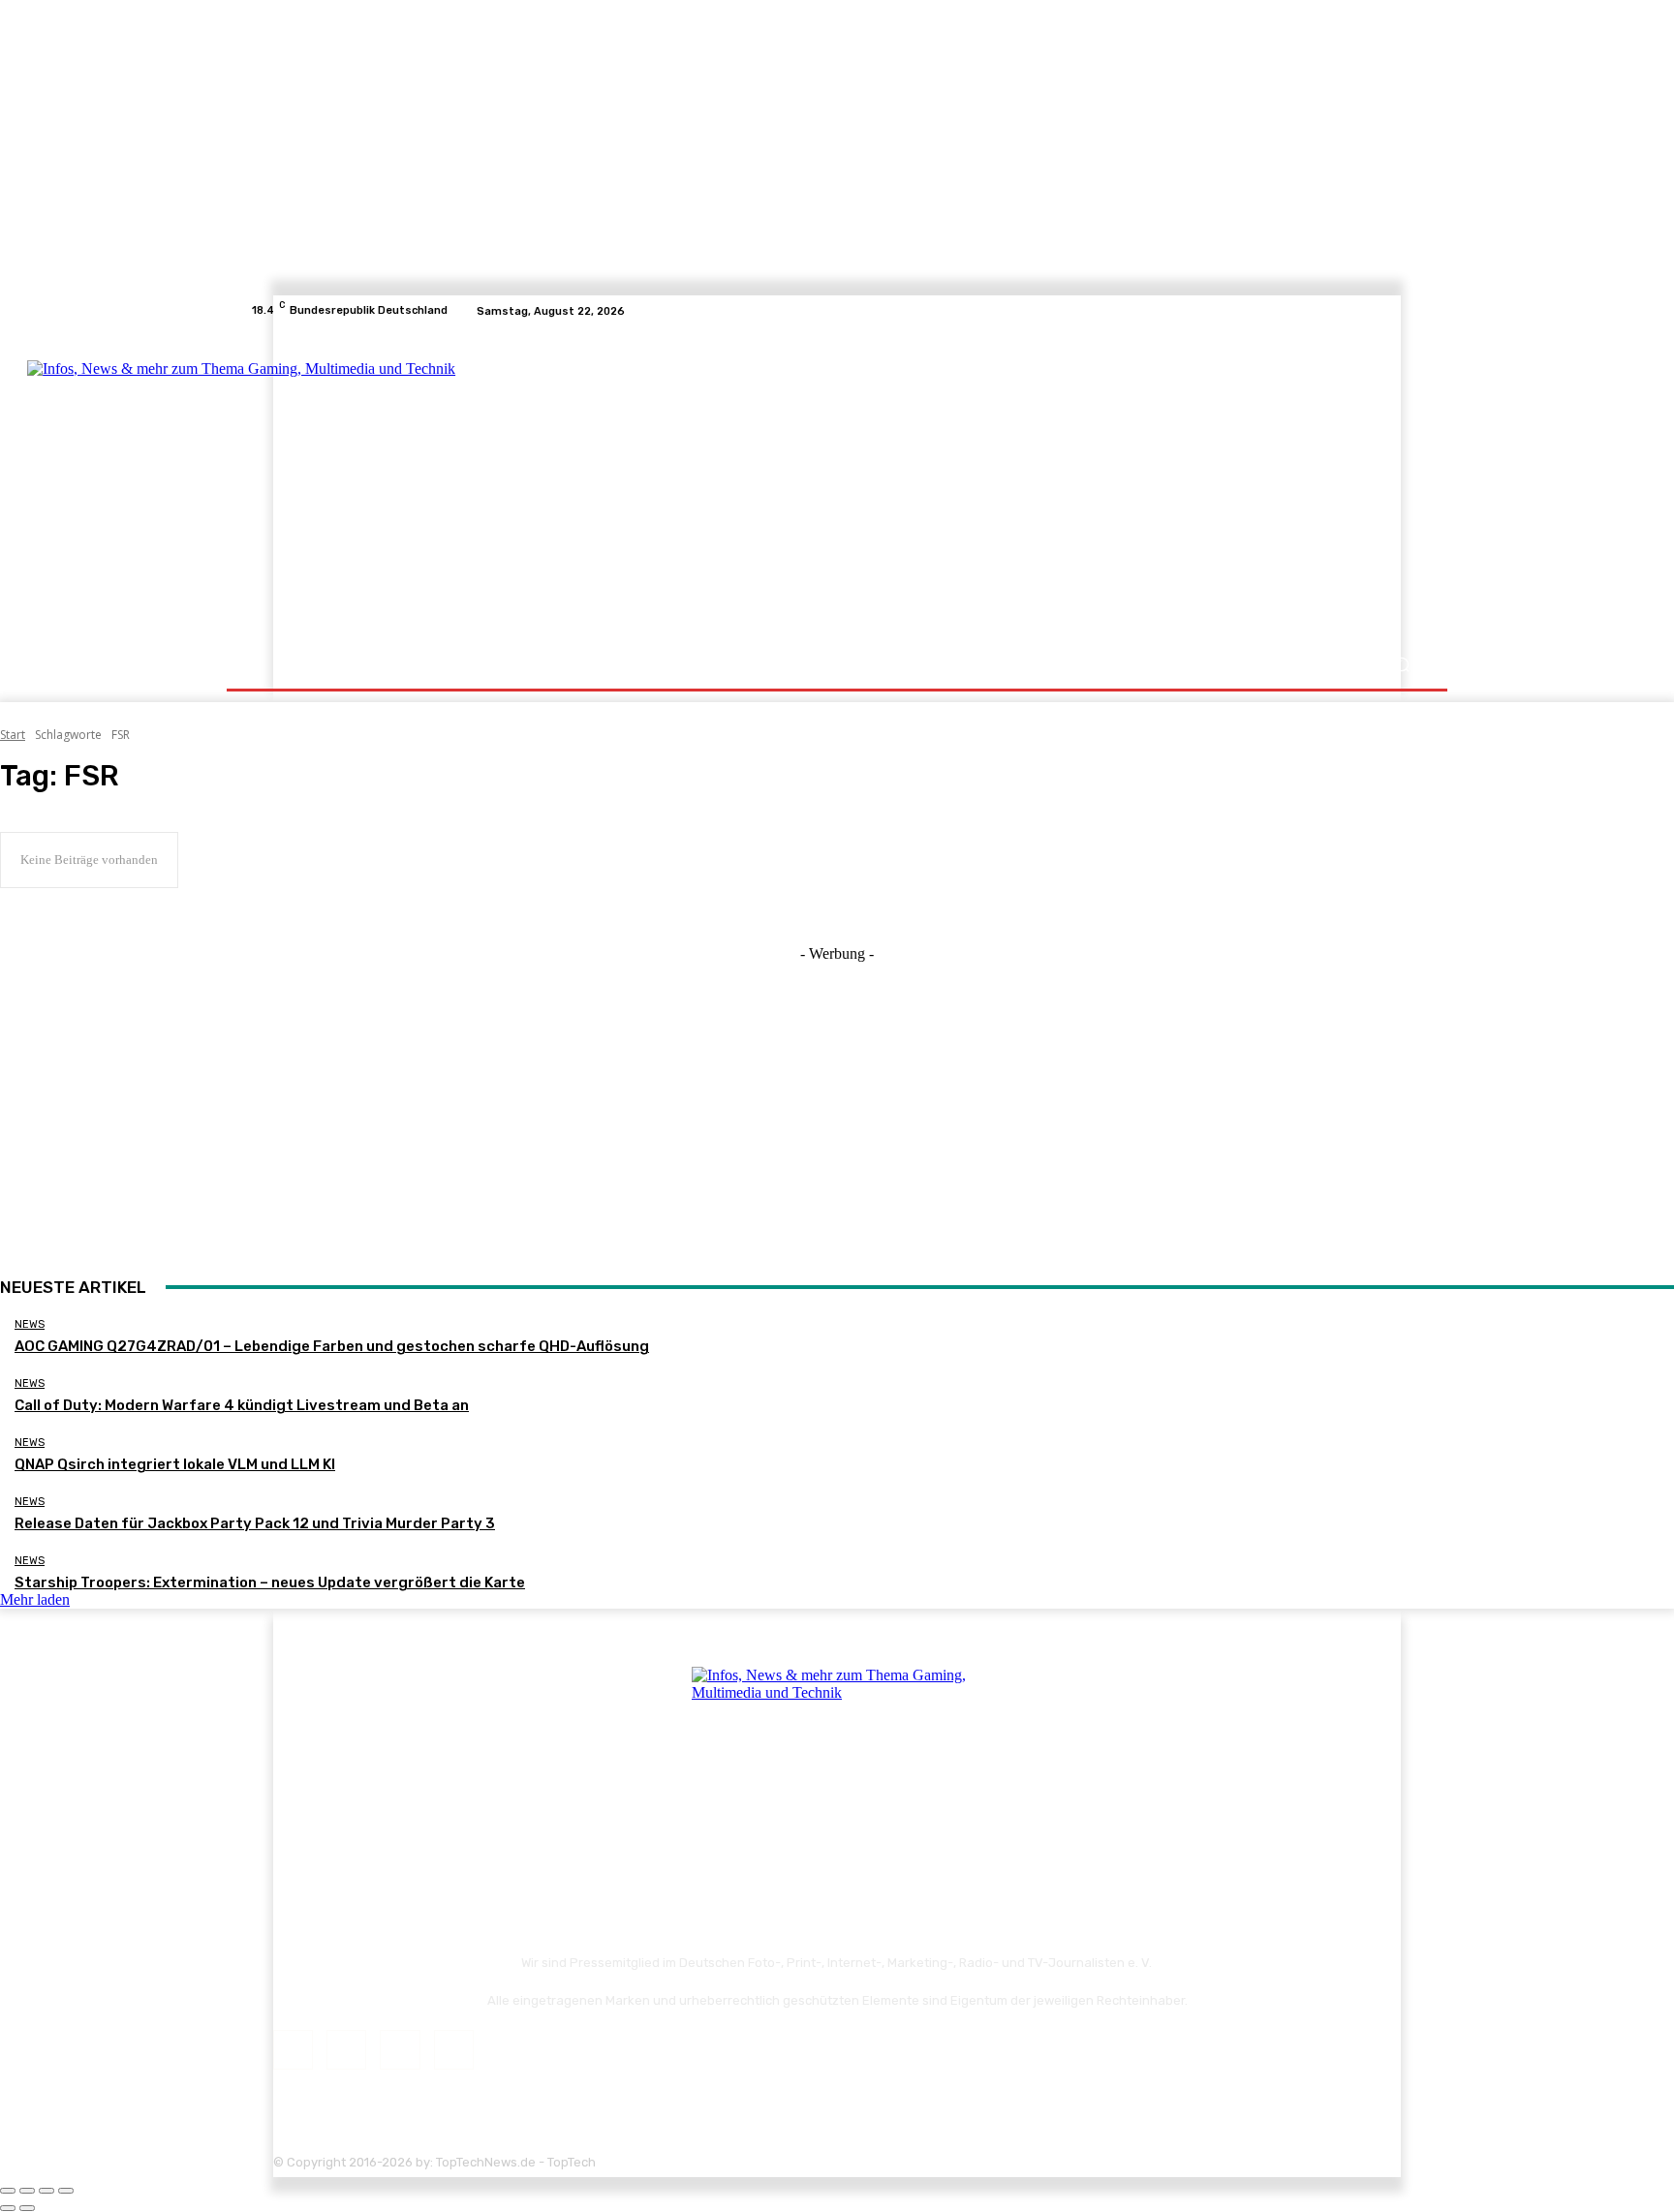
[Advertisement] (1006, 486)
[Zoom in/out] (66, 2191)
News (30, 1324)
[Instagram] (1366, 311)
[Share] (27, 2191)
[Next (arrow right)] (27, 2208)
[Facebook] (1343, 311)
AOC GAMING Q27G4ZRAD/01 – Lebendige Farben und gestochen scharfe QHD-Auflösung (332, 1346)
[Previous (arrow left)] (8, 2208)
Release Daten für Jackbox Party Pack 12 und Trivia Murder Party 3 (255, 1523)
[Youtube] (1412, 311)
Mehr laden (35, 1599)
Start (13, 735)
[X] (1389, 311)
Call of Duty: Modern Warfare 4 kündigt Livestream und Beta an (242, 1405)
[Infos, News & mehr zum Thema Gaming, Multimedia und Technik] (442, 484)
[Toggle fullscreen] (46, 2191)
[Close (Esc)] (8, 2191)
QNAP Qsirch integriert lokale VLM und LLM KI (175, 1464)
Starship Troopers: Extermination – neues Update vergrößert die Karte (270, 1582)
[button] (1401, 665)
